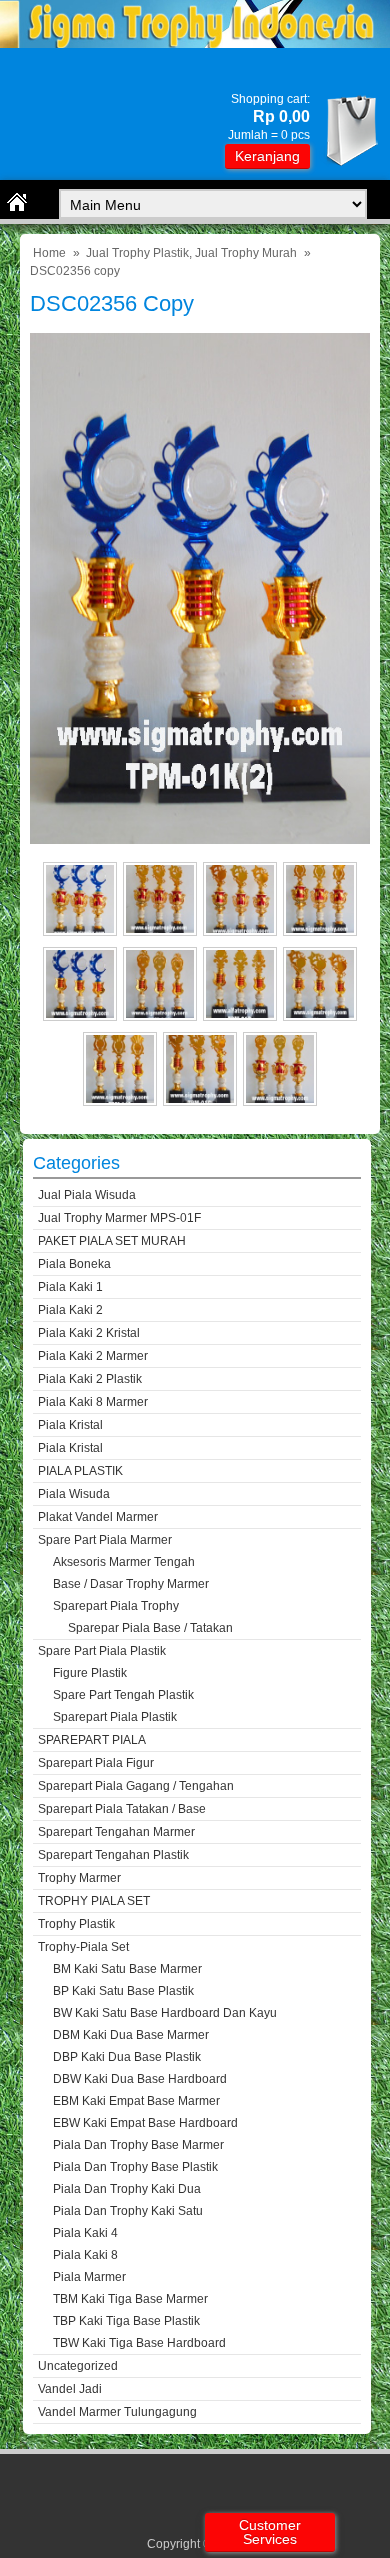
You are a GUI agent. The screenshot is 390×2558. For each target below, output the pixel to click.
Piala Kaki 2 (70, 1310)
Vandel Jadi (70, 2389)
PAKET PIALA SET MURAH (112, 1241)
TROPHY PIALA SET (94, 1901)
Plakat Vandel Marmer (98, 1517)
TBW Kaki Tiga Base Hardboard (139, 2343)
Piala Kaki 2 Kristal (89, 1333)
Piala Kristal (70, 1425)
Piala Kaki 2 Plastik (90, 1379)
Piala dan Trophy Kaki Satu (128, 2211)
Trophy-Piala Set (83, 1947)
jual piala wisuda (87, 1195)
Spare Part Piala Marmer (105, 1540)
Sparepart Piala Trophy (116, 1606)
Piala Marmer (89, 2277)
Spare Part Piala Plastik (102, 1651)
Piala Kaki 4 (85, 2233)
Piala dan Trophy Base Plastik (135, 2167)
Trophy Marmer (79, 1878)
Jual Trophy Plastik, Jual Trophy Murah (191, 253)
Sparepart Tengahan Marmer (116, 1832)
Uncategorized (78, 2366)
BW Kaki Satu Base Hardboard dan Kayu (165, 2013)
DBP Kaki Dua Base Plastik (127, 2057)
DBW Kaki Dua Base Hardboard (140, 2079)
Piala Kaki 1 (70, 1287)
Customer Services (270, 2532)
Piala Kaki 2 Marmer (93, 1356)
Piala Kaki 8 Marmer (93, 1402)
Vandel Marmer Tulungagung (117, 2412)
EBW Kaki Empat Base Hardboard (145, 2123)
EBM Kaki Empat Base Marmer (136, 2101)
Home (49, 253)
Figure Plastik (90, 1673)
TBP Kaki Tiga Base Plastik (126, 2321)
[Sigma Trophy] (195, 43)
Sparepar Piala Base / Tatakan (150, 1628)
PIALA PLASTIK (80, 1471)
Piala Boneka (74, 1264)
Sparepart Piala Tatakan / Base (122, 1809)
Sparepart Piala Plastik (115, 1717)
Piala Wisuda (74, 1494)
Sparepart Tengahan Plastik (113, 1855)
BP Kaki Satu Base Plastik (123, 1991)
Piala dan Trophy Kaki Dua (127, 2189)
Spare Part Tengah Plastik (123, 1695)
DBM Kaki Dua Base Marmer (131, 2035)
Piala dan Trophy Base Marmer (138, 2145)
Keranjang (267, 156)
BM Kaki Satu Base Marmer (127, 1969)
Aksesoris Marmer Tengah (124, 1562)
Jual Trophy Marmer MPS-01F (119, 1218)
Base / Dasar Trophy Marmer (131, 1584)
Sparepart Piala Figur (96, 1763)
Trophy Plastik (76, 1924)
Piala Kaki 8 (85, 2255)
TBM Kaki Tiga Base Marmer (130, 2299)
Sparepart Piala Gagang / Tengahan (136, 1786)
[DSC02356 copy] (200, 839)
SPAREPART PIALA (92, 1740)
